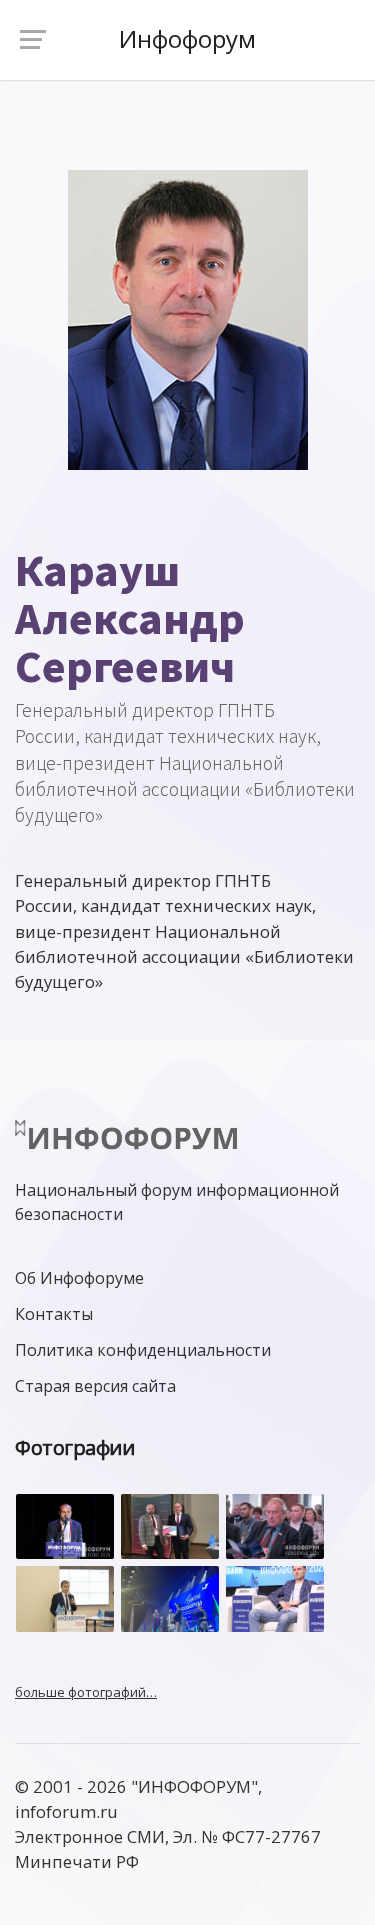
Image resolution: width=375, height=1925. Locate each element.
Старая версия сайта (95, 1386)
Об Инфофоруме (79, 1278)
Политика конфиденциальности (143, 1350)
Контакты (54, 1314)
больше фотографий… (86, 1692)
